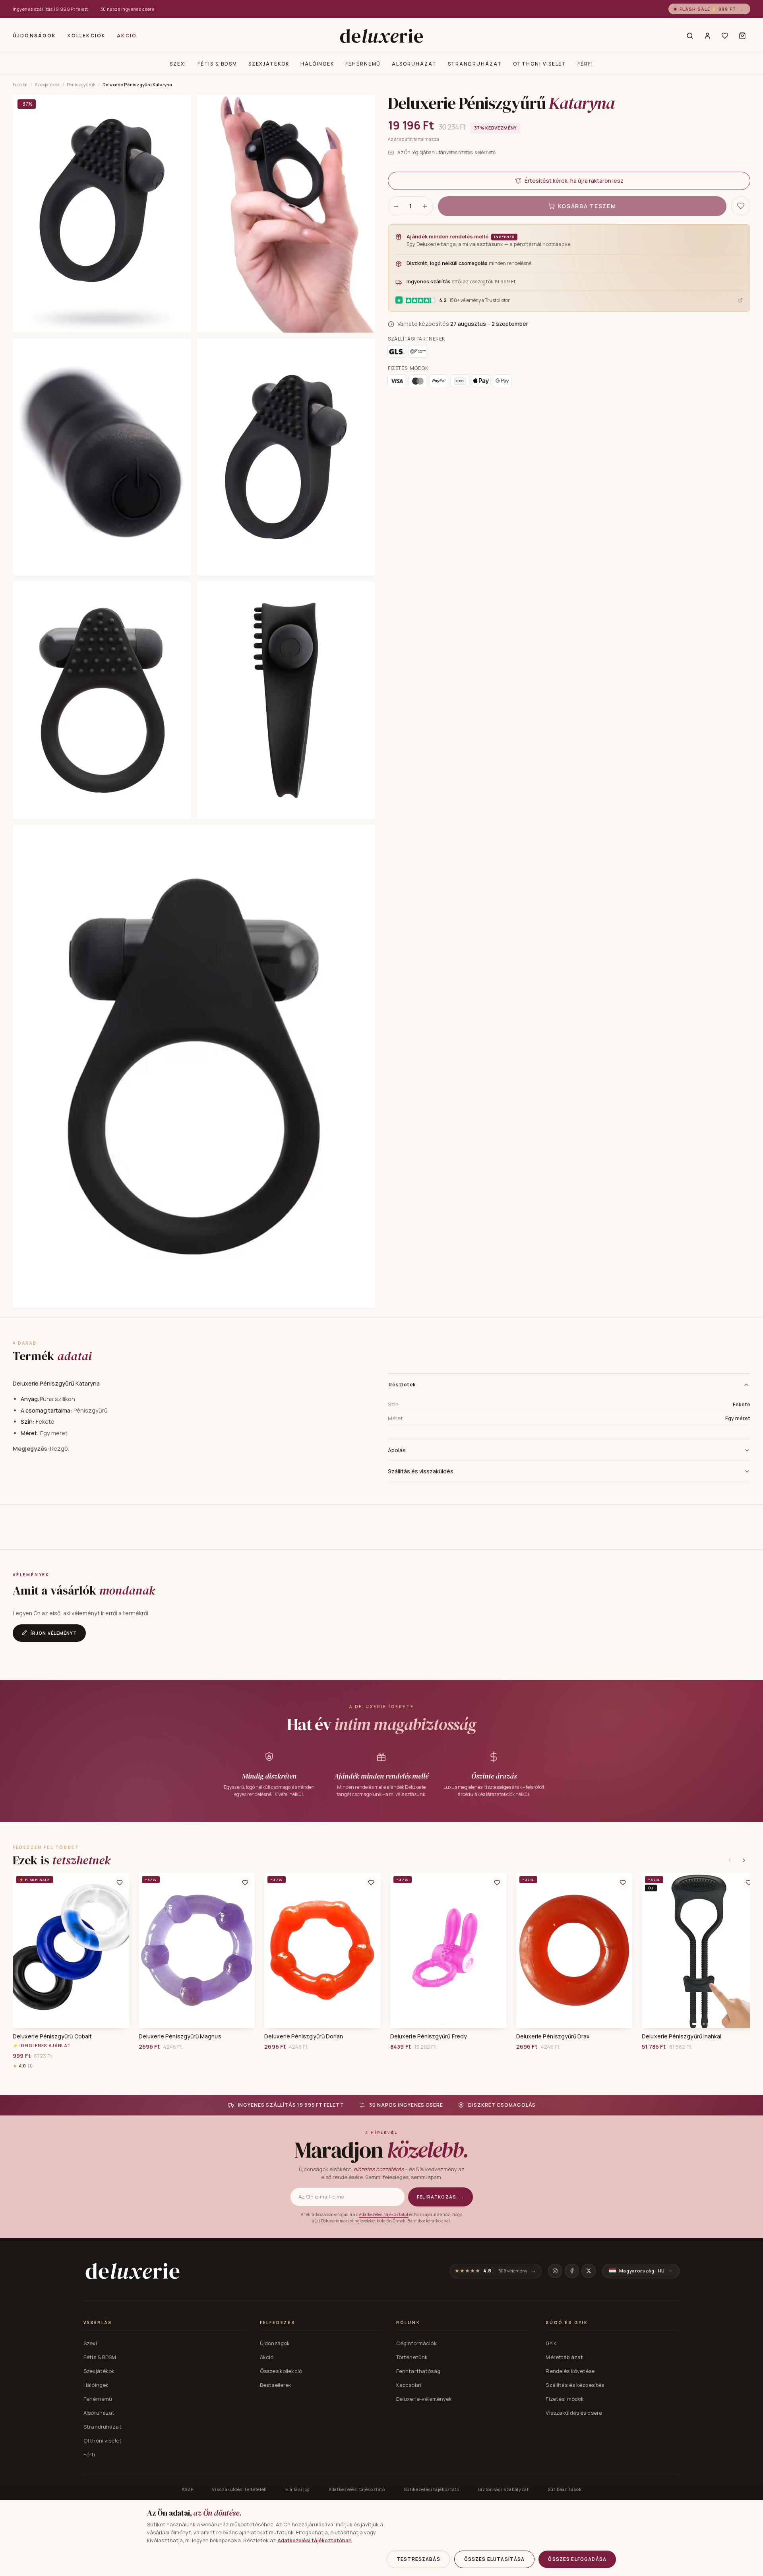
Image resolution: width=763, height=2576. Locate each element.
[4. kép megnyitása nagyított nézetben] (286, 457)
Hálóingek (317, 64)
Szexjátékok (269, 64)
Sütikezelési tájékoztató (432, 2489)
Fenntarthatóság (418, 2371)
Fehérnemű (363, 64)
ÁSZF (188, 2489)
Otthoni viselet (540, 64)
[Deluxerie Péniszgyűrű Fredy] (448, 1951)
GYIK (551, 2343)
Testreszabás (418, 2559)
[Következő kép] (498, 1951)
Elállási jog (298, 2489)
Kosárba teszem (587, 206)
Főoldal (20, 84)
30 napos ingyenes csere (127, 9)
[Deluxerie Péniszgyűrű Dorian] (322, 1951)
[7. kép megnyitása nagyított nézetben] (194, 1066)
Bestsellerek (276, 2385)
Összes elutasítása (495, 2559)
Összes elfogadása (577, 2559)
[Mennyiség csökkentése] (396, 206)
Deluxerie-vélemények (424, 2399)
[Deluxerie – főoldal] (381, 36)
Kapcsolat (409, 2385)
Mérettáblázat (564, 2357)
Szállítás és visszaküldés (421, 1471)
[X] (589, 2271)
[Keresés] (690, 36)
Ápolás (397, 1450)
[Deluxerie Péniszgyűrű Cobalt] (71, 1951)
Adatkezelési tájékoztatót (384, 2214)
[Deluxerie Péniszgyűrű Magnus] (197, 1951)
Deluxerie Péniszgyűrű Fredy (429, 2036)
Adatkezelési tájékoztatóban (315, 2540)
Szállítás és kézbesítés (575, 2385)
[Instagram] (555, 2271)
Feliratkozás (441, 2197)
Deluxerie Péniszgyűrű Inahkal (682, 2036)
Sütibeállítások (565, 2489)
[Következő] (744, 1860)
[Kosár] (742, 36)
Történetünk (412, 2357)
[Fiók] (707, 36)
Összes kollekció (281, 2371)
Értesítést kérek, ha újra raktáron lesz (574, 181)
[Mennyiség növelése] (425, 206)
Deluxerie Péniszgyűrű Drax (553, 2036)
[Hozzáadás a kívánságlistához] (120, 1883)
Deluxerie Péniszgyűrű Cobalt (52, 2036)
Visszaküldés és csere (574, 2413)
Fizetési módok (565, 2399)
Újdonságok (35, 36)
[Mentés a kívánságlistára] (741, 206)
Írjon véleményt (54, 1633)
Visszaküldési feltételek (239, 2489)
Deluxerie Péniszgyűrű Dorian (304, 2036)
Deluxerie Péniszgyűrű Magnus (180, 2036)
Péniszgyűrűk (81, 84)
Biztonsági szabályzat (504, 2489)
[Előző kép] (399, 1951)
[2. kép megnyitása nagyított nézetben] (286, 214)
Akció (127, 36)
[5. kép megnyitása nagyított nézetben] (102, 700)
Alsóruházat (414, 64)
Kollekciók (87, 36)
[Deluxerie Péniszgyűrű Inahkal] (700, 1951)
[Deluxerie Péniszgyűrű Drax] (574, 1951)
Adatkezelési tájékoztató (357, 2489)
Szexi (178, 64)
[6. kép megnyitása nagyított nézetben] (286, 700)
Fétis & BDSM (217, 64)
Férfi (585, 64)
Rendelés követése (570, 2371)
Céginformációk (416, 2343)
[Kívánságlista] (725, 36)
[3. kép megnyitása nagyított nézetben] (102, 457)
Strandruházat (475, 64)
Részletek (402, 1384)
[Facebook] (572, 2271)
